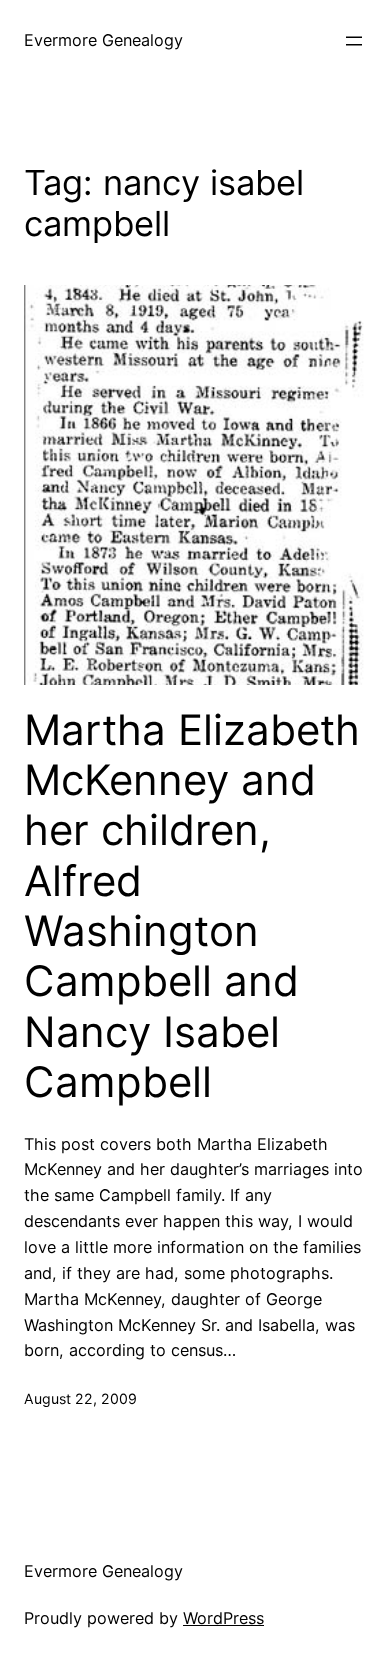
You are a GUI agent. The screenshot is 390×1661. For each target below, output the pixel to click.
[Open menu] (354, 41)
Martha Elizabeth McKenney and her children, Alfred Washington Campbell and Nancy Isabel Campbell (192, 906)
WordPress (223, 1618)
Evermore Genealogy (103, 40)
